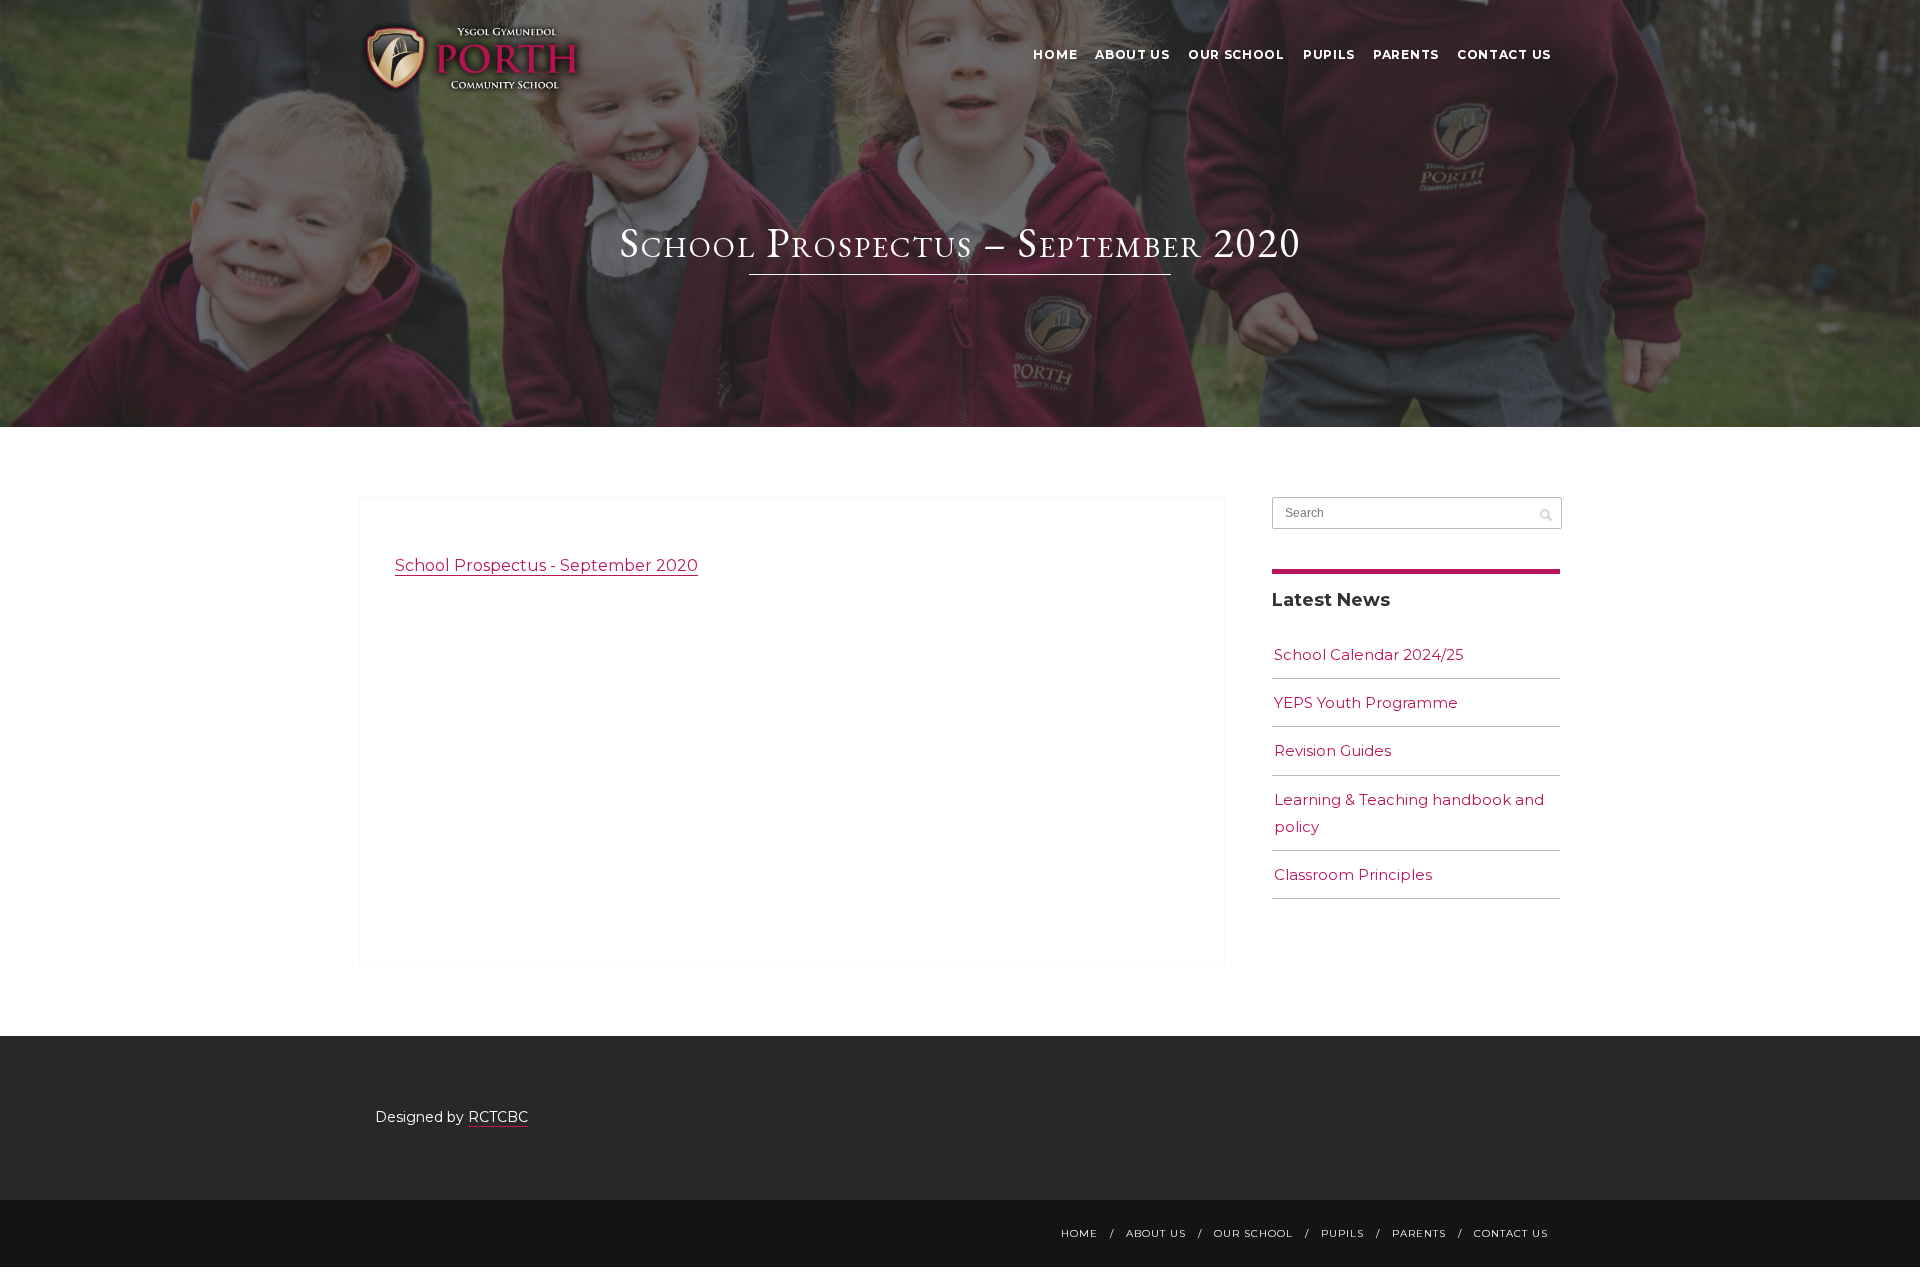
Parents (1406, 54)
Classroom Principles (1353, 874)
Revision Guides (1332, 750)
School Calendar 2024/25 (1369, 654)
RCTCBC (498, 1117)
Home (1055, 54)
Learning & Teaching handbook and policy (1409, 813)
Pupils (1329, 54)
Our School (1236, 54)
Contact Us (1504, 54)
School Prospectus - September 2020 (546, 565)
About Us (1132, 54)
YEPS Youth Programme (1366, 702)
